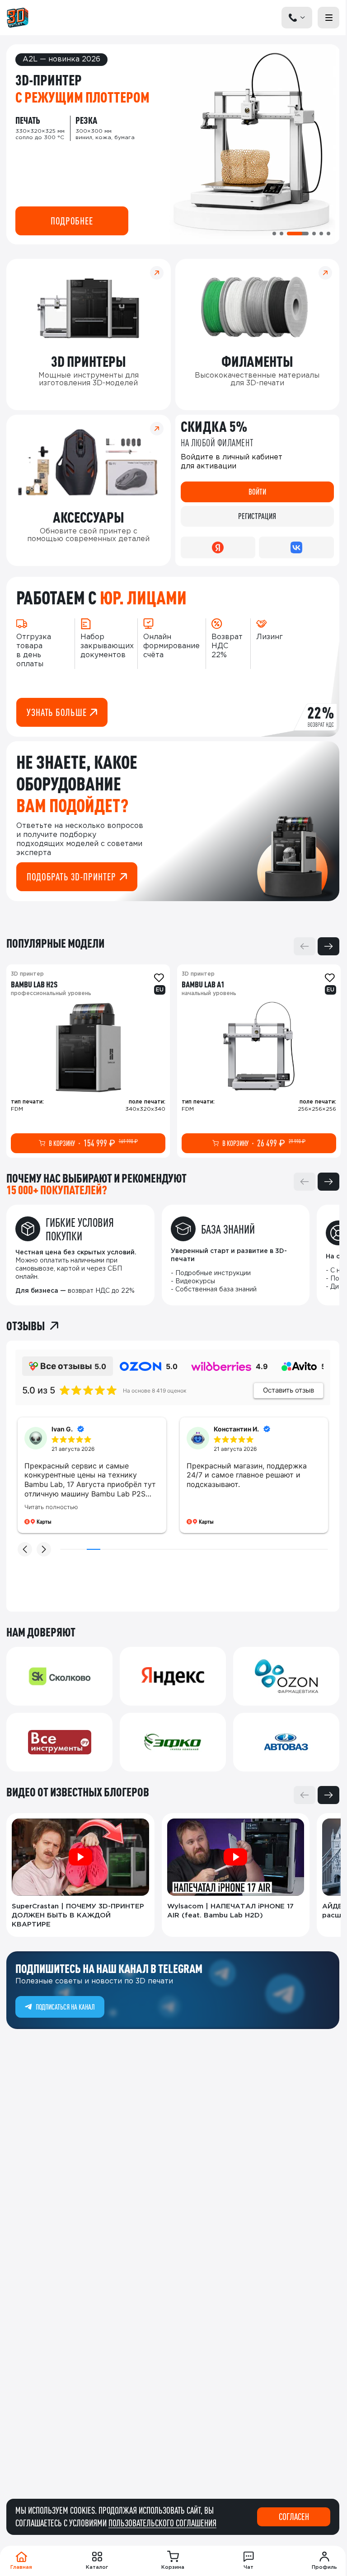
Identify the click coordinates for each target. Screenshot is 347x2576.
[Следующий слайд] (328, 946)
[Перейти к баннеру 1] (274, 234)
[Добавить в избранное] (159, 978)
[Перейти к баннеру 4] (314, 234)
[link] (88, 1061)
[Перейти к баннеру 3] (298, 234)
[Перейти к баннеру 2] (281, 234)
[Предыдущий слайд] (305, 946)
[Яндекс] (218, 547)
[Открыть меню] (328, 18)
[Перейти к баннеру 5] (321, 234)
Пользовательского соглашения (162, 2523)
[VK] (296, 547)
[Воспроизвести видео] (80, 1857)
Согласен (294, 2517)
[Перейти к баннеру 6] (328, 234)
